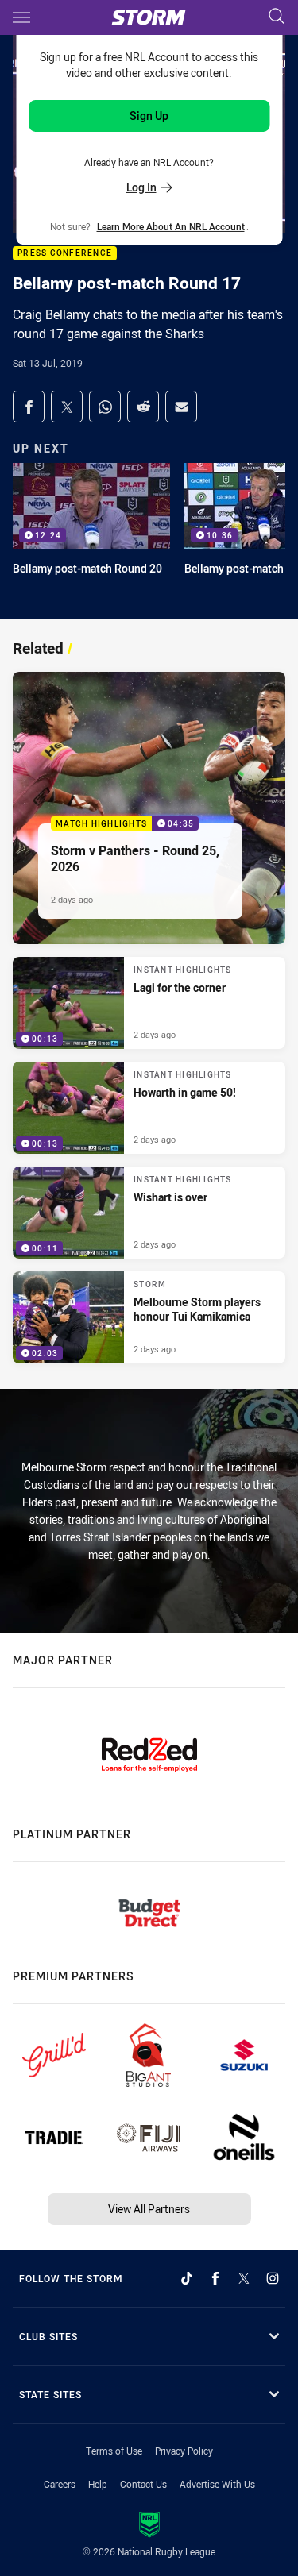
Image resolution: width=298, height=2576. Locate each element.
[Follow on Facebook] (215, 2278)
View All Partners (149, 2209)
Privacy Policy (184, 2451)
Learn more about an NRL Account (171, 226)
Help (98, 2484)
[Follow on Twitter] (244, 2278)
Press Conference (65, 254)
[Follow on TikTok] (187, 2278)
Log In (141, 187)
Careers (60, 2484)
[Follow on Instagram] (273, 2278)
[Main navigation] (21, 17)
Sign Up (149, 116)
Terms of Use (114, 2451)
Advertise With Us (217, 2484)
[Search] (277, 17)
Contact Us (143, 2484)
